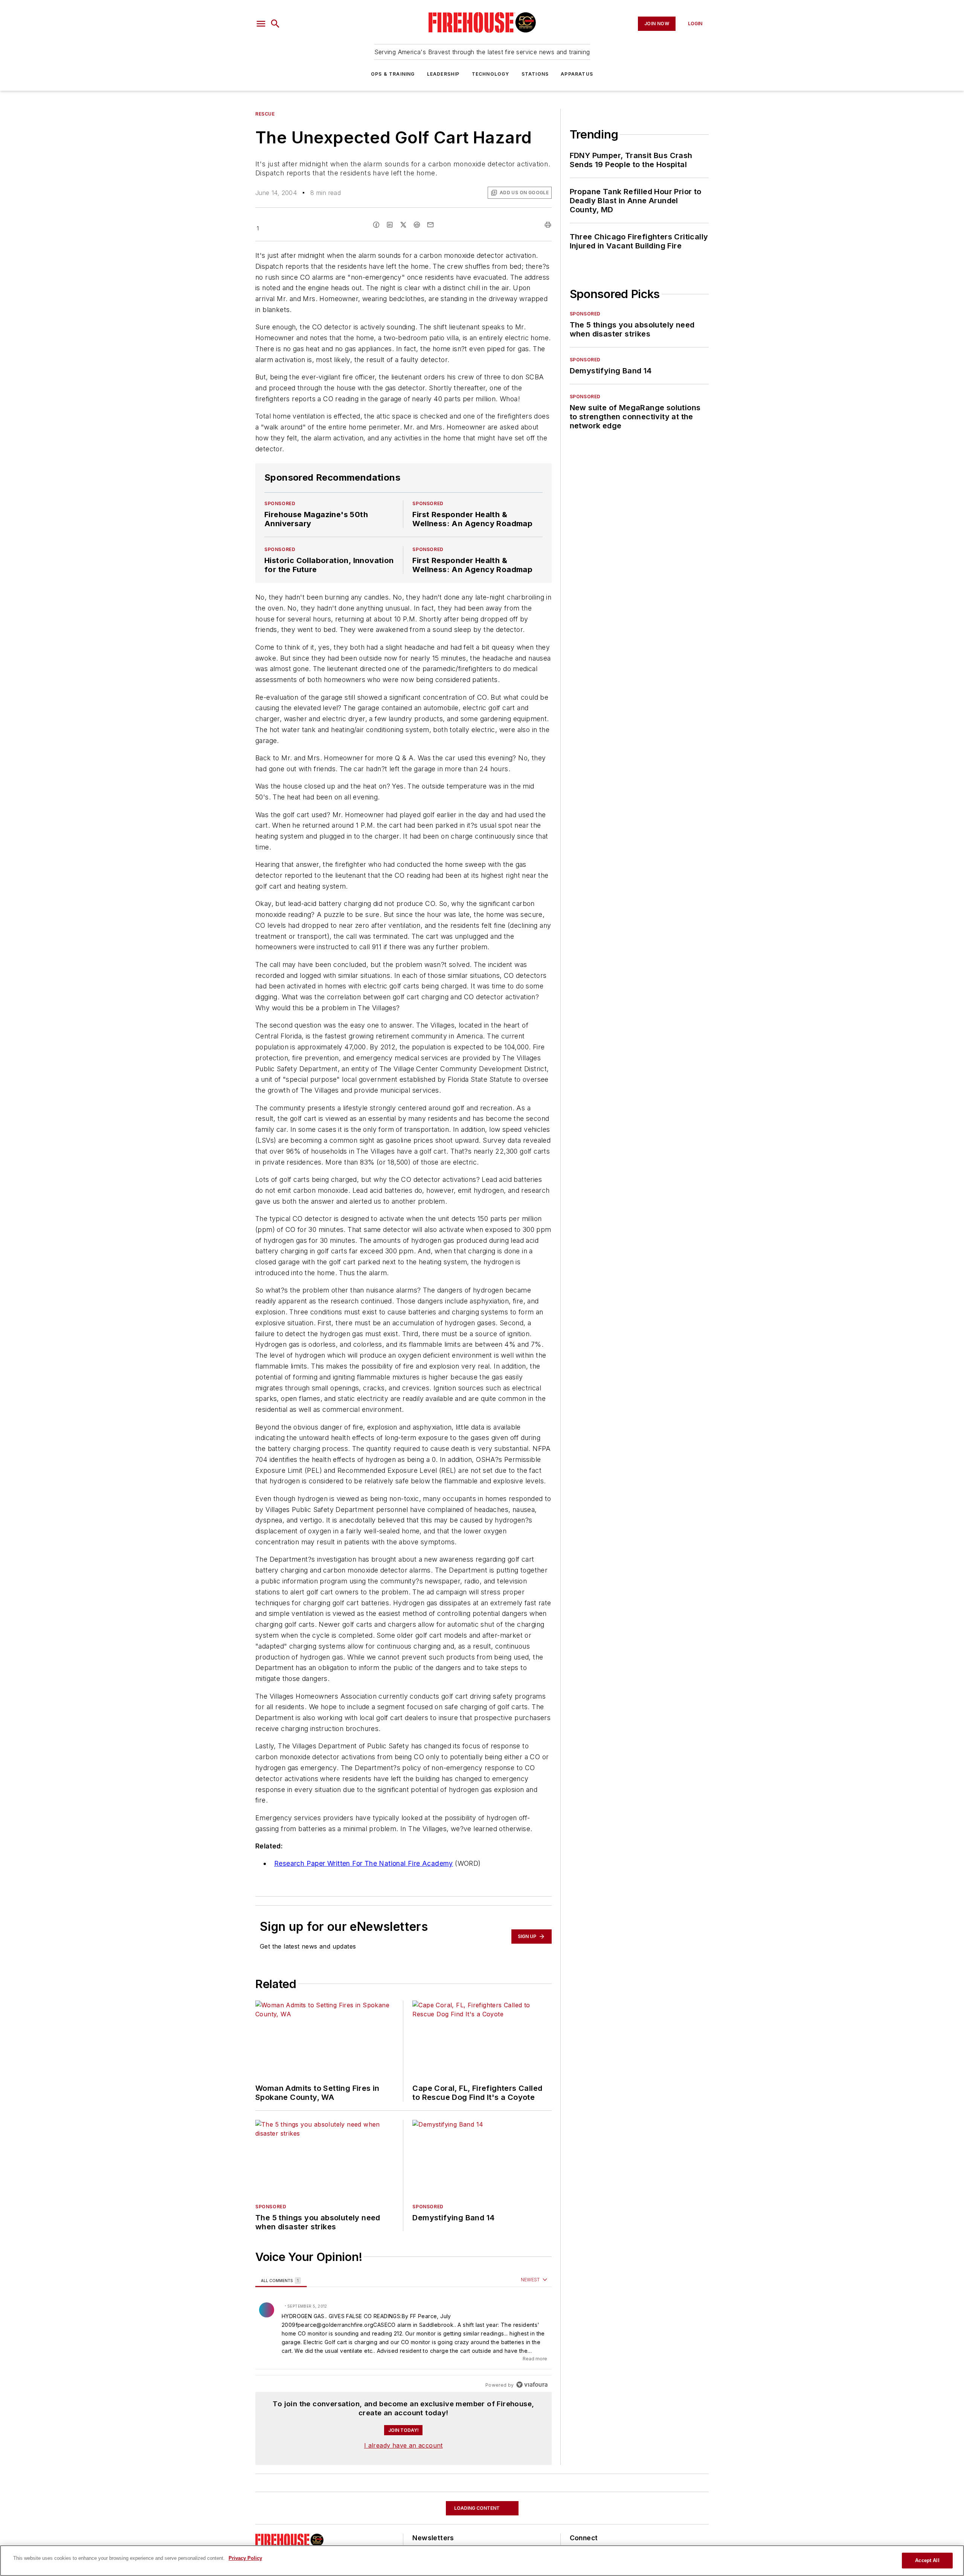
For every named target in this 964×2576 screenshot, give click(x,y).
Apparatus (577, 74)
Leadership (443, 74)
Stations (535, 74)
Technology (491, 74)
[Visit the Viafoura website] (532, 2385)
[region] (403, 2333)
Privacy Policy (245, 2558)
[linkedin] (390, 225)
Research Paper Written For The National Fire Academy (364, 1863)
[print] (548, 225)
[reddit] (417, 225)
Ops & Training (393, 74)
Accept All (927, 2560)
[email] (430, 225)
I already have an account (403, 2445)
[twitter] (403, 225)
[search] (275, 24)
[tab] (281, 2280)
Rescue (265, 114)
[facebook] (376, 225)
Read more (535, 2359)
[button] (261, 24)
